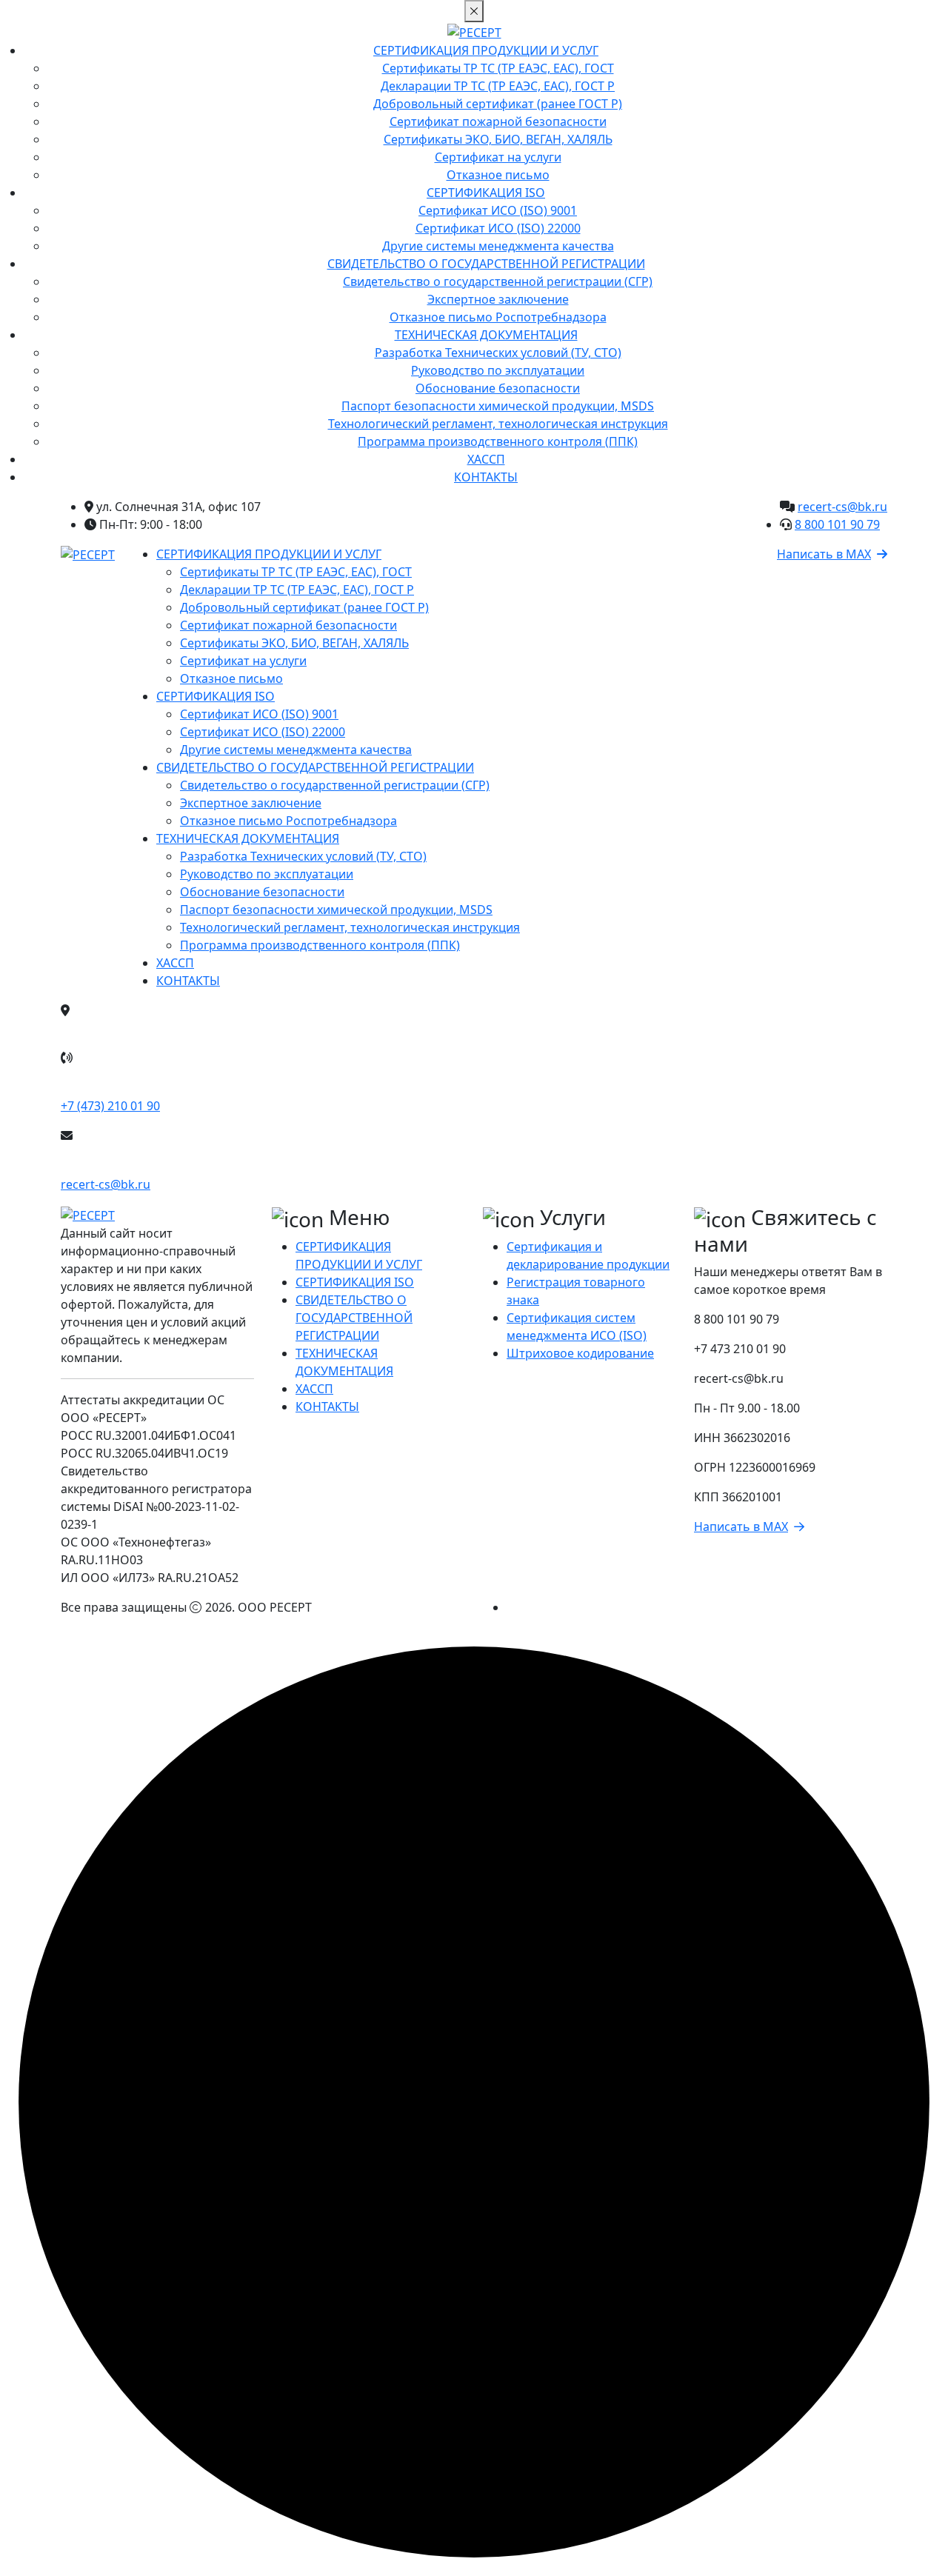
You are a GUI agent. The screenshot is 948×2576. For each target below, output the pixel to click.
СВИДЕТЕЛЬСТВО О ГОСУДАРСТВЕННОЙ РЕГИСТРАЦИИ (486, 264)
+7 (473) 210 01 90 (110, 1106)
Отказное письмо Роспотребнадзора (498, 317)
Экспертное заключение (498, 299)
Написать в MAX (824, 554)
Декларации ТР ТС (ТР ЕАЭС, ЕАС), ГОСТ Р (498, 86)
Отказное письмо (498, 175)
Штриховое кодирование (580, 1353)
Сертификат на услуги (498, 157)
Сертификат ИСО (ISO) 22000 (498, 228)
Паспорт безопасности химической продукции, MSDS (498, 406)
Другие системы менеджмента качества (498, 246)
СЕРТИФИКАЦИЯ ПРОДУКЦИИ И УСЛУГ (486, 50)
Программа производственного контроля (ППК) (498, 441)
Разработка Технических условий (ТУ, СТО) (498, 353)
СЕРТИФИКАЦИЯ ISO (486, 193)
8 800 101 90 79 (837, 524)
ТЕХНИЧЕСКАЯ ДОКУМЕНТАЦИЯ (486, 335)
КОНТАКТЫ (486, 477)
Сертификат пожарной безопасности (498, 121)
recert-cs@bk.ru (842, 507)
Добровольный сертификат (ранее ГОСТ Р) (498, 104)
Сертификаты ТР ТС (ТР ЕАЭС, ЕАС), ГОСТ (498, 68)
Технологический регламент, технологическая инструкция (498, 424)
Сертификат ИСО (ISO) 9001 (498, 210)
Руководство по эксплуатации (498, 370)
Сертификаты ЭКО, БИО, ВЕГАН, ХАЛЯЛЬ (498, 139)
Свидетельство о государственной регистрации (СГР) (498, 281)
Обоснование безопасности (498, 388)
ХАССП (486, 459)
